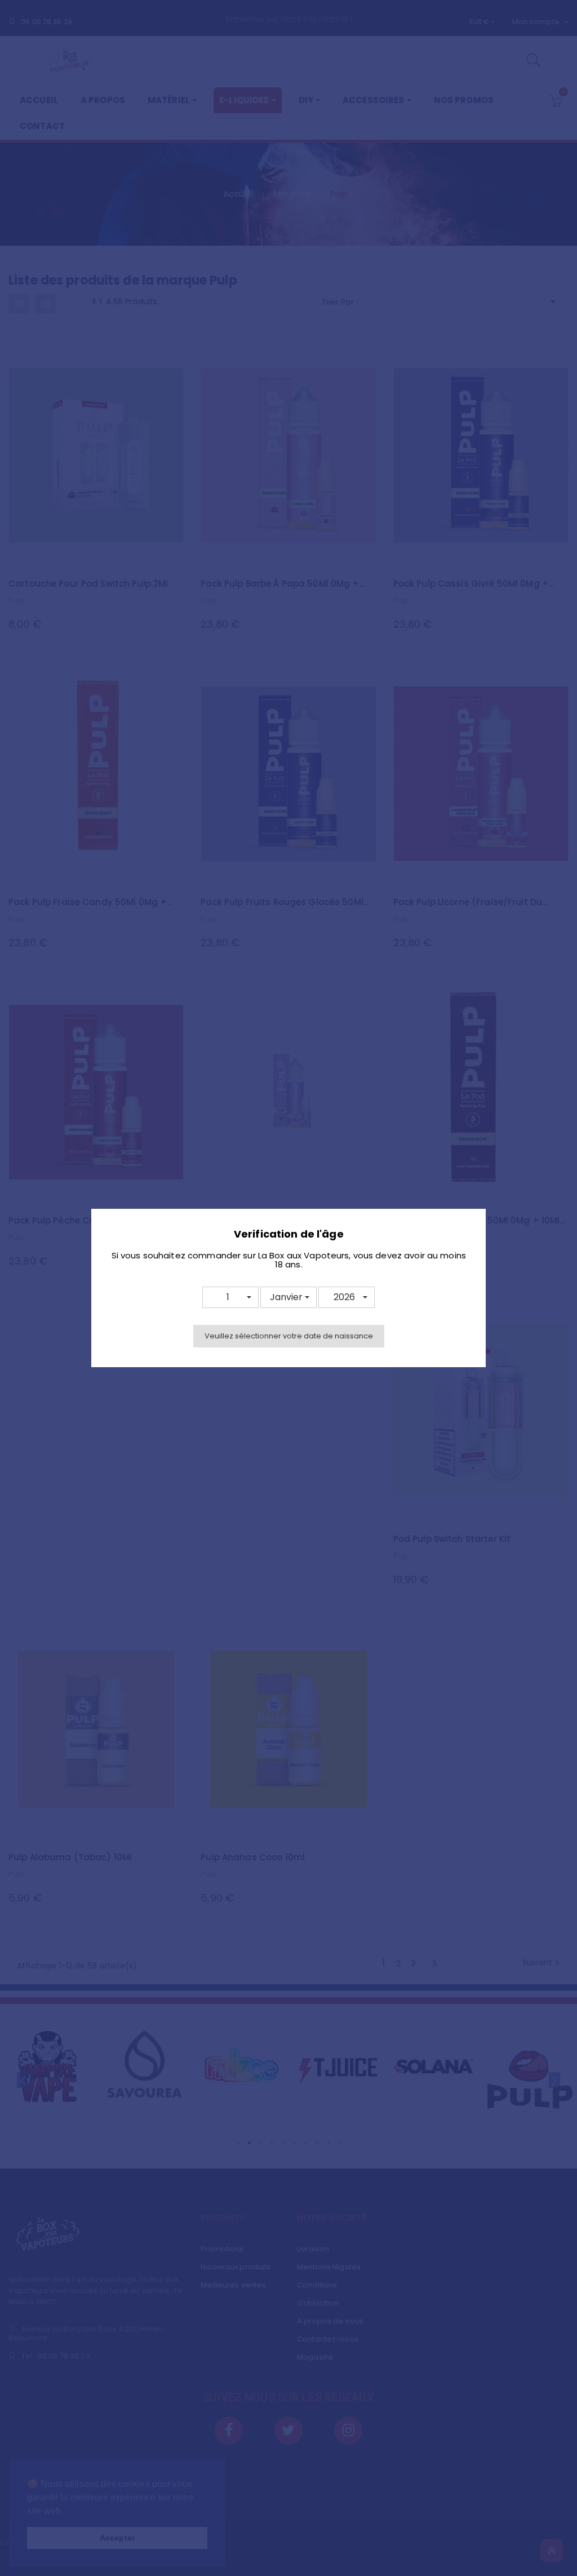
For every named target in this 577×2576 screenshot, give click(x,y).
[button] (230, 1297)
